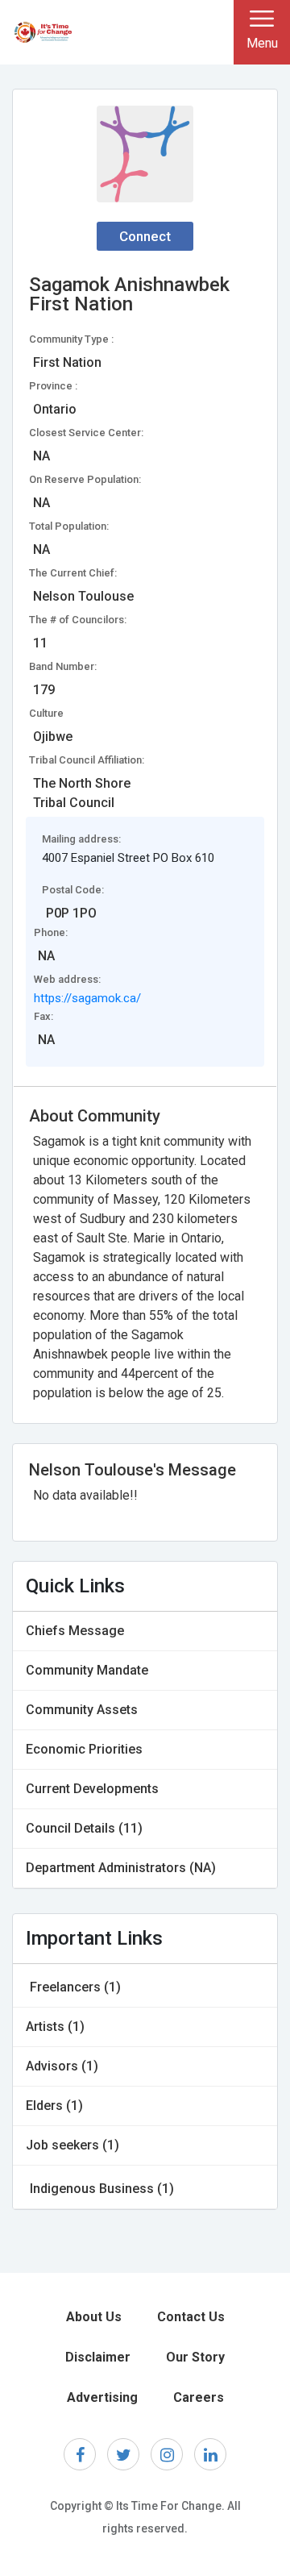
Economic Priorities (84, 1749)
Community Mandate (87, 1670)
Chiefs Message (75, 1631)
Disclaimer (98, 2357)
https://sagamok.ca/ (87, 998)
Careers (199, 2397)
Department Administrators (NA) (121, 1868)
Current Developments (92, 1789)
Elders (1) (54, 2106)
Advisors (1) (62, 2066)
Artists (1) (55, 2027)
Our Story (195, 2357)
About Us (94, 2317)
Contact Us (191, 2317)
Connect (145, 236)
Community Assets (82, 1710)
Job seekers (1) (72, 2145)
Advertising (102, 2397)
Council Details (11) (84, 1828)
